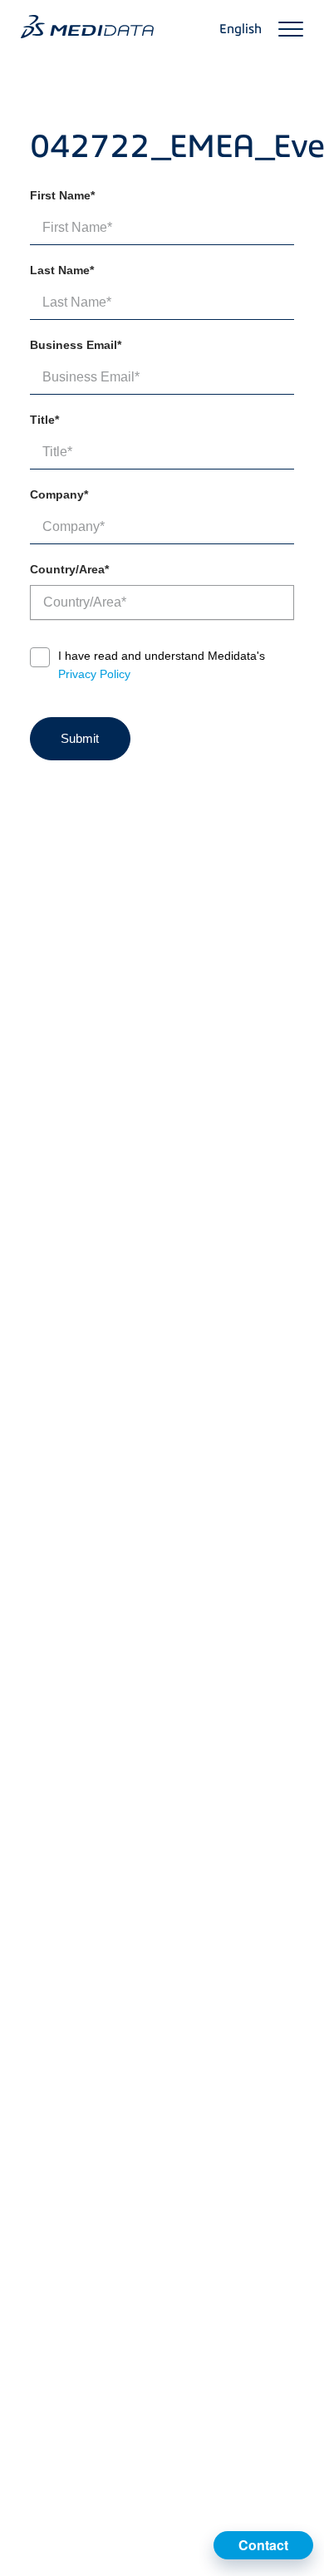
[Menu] (291, 29)
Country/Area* (69, 569)
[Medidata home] (87, 27)
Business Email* (76, 345)
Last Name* (62, 270)
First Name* (62, 195)
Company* (59, 494)
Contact (263, 2545)
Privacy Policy (94, 674)
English (241, 29)
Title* (44, 420)
